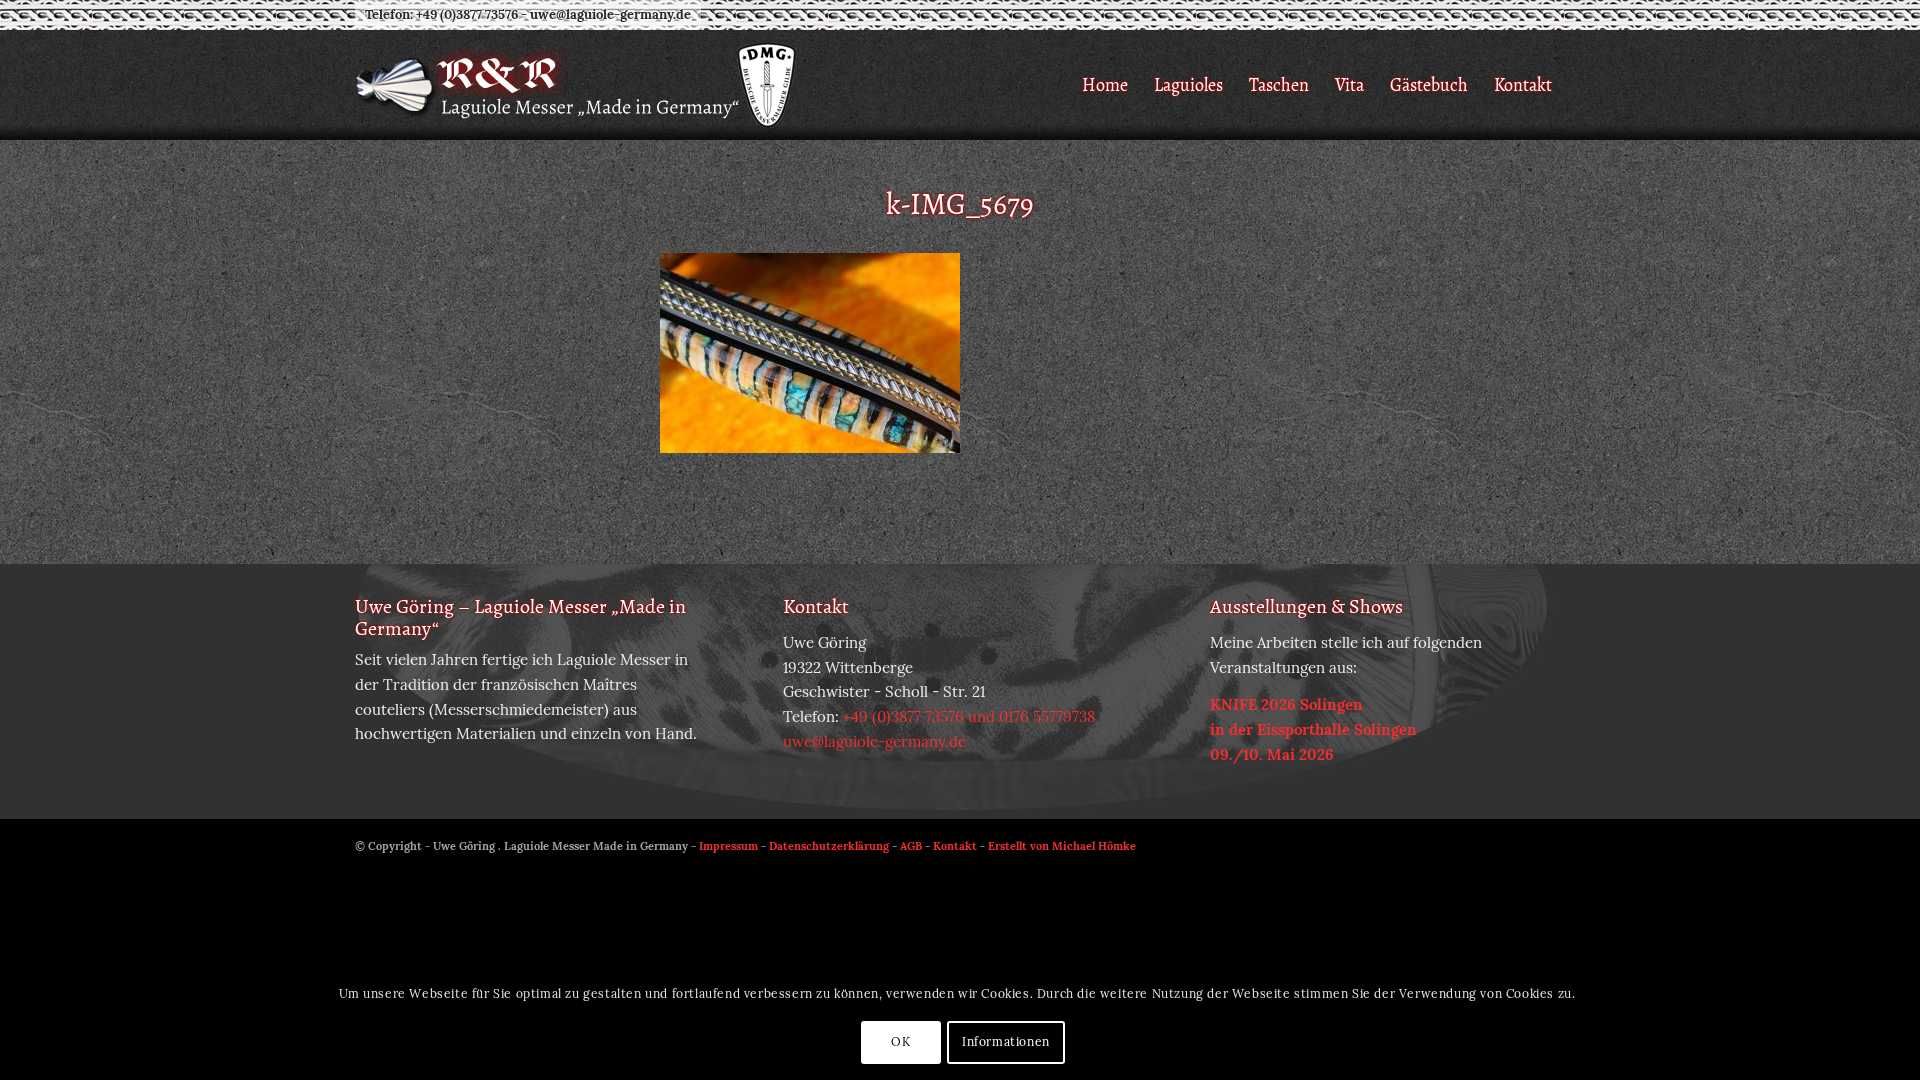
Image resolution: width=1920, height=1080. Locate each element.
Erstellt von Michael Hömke (1062, 846)
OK (900, 1041)
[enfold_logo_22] (577, 85)
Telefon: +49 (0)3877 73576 (441, 14)
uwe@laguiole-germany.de (610, 14)
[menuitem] (1105, 85)
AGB (911, 846)
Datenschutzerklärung (829, 846)
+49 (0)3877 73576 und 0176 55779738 (969, 716)
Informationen (1006, 1041)
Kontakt (955, 846)
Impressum (728, 846)
